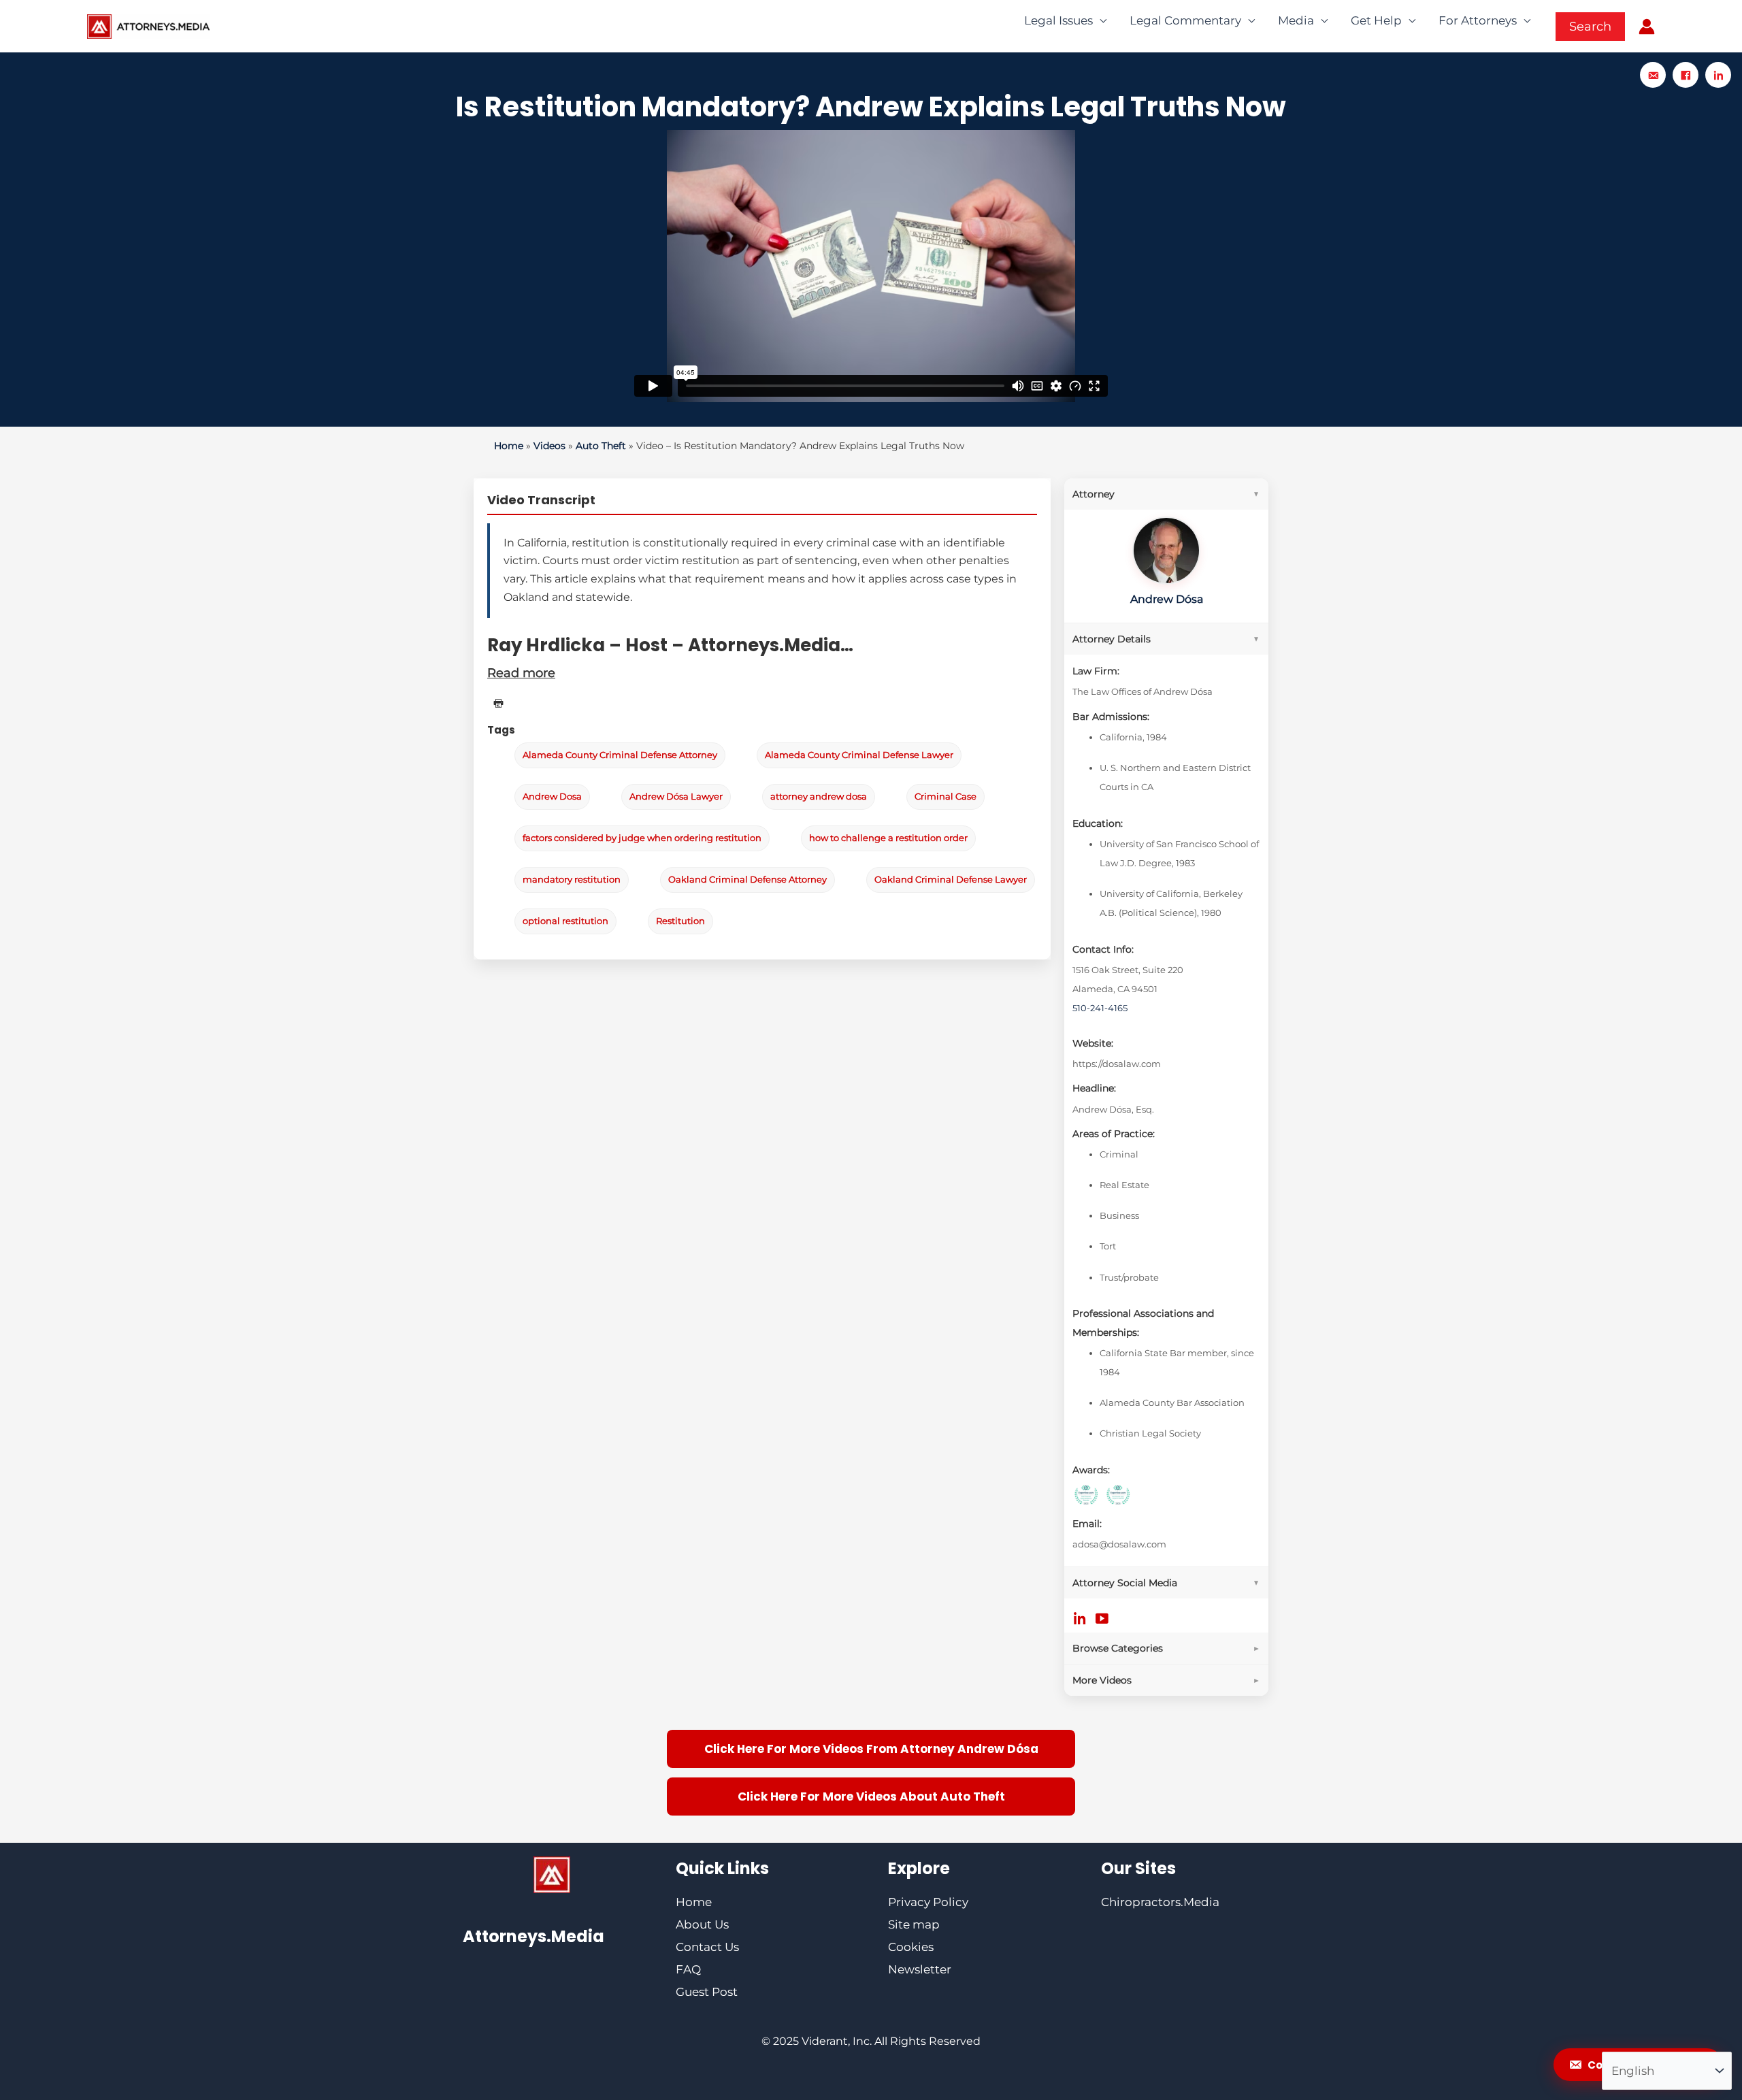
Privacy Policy (928, 1902)
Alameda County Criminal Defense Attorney (620, 755)
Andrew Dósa (1167, 599)
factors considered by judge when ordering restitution (642, 838)
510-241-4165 (1100, 1008)
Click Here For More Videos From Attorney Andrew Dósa (871, 1749)
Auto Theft (601, 446)
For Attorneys (1478, 20)
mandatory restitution (572, 880)
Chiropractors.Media (1160, 1902)
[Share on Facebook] (1686, 75)
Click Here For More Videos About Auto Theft (871, 1797)
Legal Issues (1058, 20)
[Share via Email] (1653, 75)
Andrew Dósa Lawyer (676, 797)
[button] (1590, 27)
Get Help (1376, 20)
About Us (702, 1924)
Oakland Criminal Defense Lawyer (951, 880)
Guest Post (707, 1992)
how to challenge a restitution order (888, 838)
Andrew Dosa (552, 797)
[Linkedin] (1080, 1618)
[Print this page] (498, 703)
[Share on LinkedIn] (1718, 75)
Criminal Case (946, 797)
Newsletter (920, 1969)
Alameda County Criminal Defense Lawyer (859, 755)
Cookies (911, 1947)
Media (1296, 20)
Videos (549, 446)
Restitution (680, 921)
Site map (914, 1924)
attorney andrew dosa (819, 797)
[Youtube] (1102, 1618)
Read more (521, 673)
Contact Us (707, 1947)
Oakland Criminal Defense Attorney (747, 880)
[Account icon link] (1647, 27)
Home (509, 446)
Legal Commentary (1185, 20)
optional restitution (565, 921)
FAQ (688, 1969)
